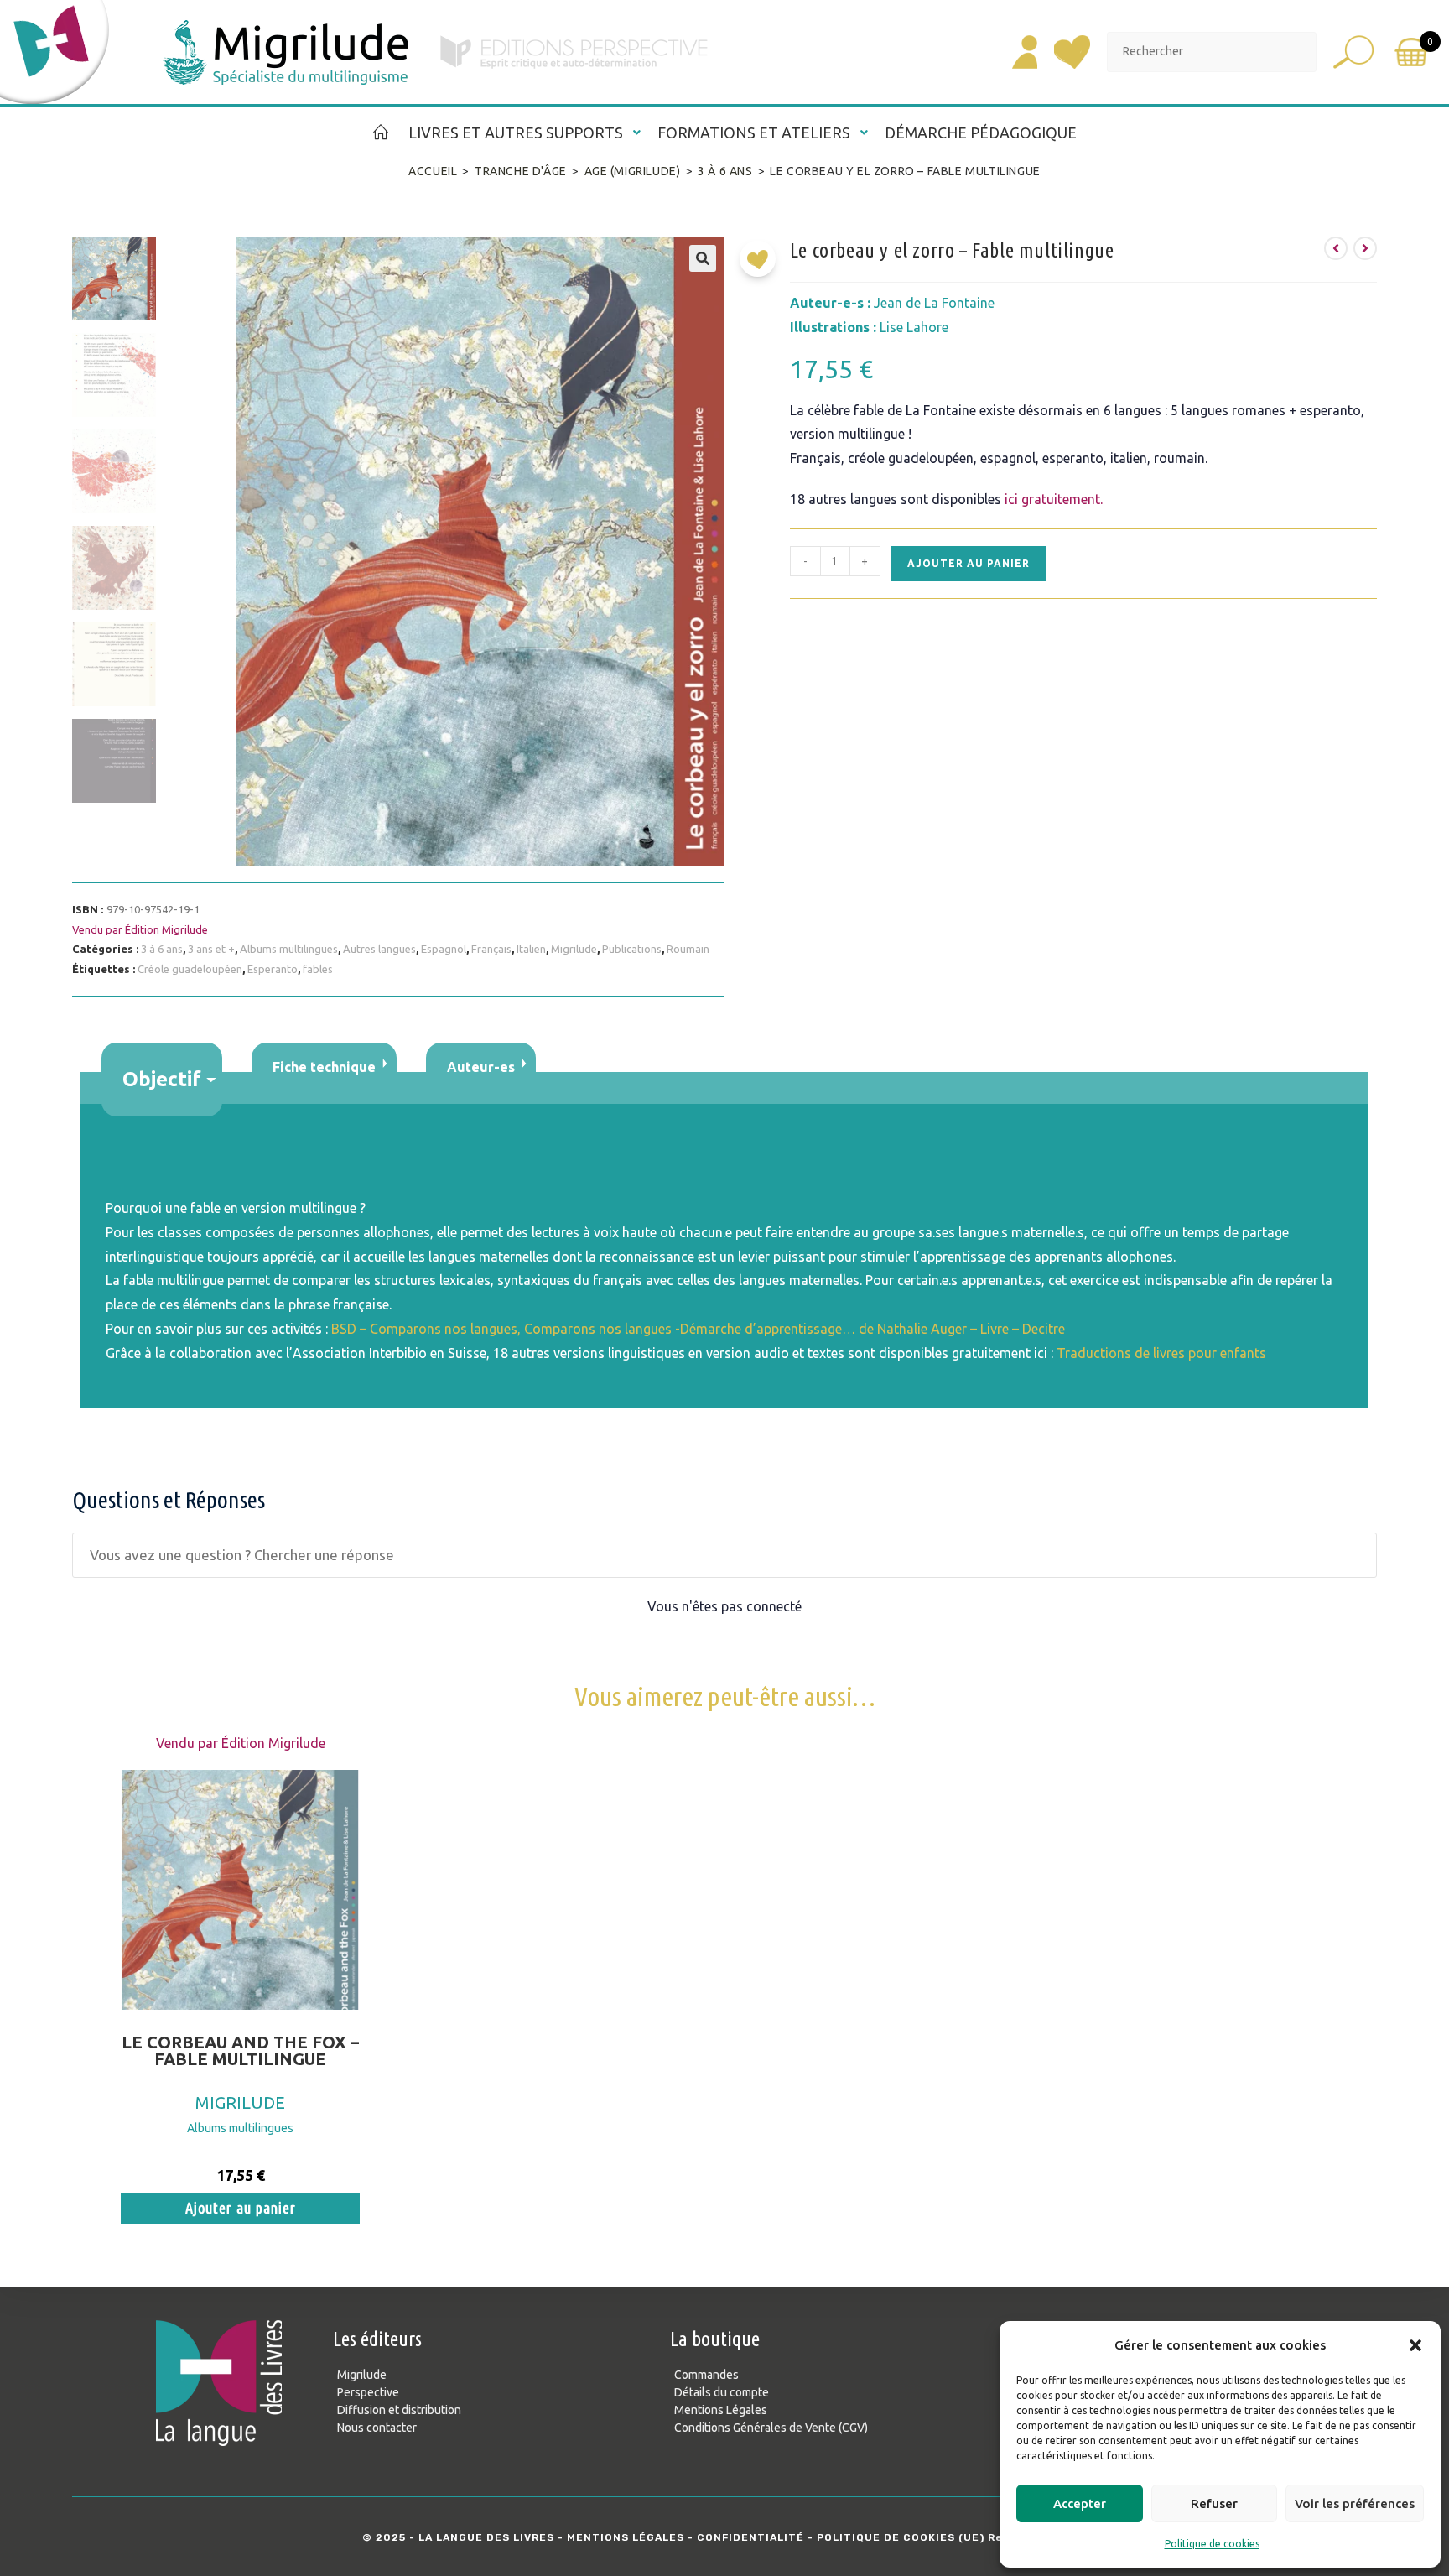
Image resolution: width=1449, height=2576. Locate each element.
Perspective (368, 2392)
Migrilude (574, 949)
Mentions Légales (721, 2410)
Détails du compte (722, 2392)
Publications (632, 949)
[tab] (162, 1080)
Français (491, 949)
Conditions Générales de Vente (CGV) (771, 2428)
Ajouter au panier (969, 563)
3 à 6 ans (725, 171)
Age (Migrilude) (633, 171)
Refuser (1214, 2503)
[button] (1415, 2345)
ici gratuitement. (1054, 499)
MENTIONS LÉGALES (626, 2537)
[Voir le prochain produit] (1365, 248)
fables (318, 969)
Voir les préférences (1355, 2503)
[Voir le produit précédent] (1336, 248)
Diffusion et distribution (399, 2410)
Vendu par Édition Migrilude (140, 929)
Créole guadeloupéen (190, 969)
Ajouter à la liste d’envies (762, 265)
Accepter (1080, 2503)
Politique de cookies (1212, 2544)
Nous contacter (377, 2428)
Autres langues (379, 949)
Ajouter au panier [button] (241, 2208)
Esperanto (273, 969)
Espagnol (444, 949)
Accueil (433, 171)
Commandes (706, 2375)
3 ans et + (211, 949)
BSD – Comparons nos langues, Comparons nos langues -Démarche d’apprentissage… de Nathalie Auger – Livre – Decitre (698, 1329)
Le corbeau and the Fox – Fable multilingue (240, 2051)
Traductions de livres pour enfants (1161, 1353)
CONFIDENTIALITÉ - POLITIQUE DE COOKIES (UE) (841, 2537)
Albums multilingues (289, 949)
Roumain (688, 949)
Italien (531, 949)
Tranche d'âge (521, 171)
